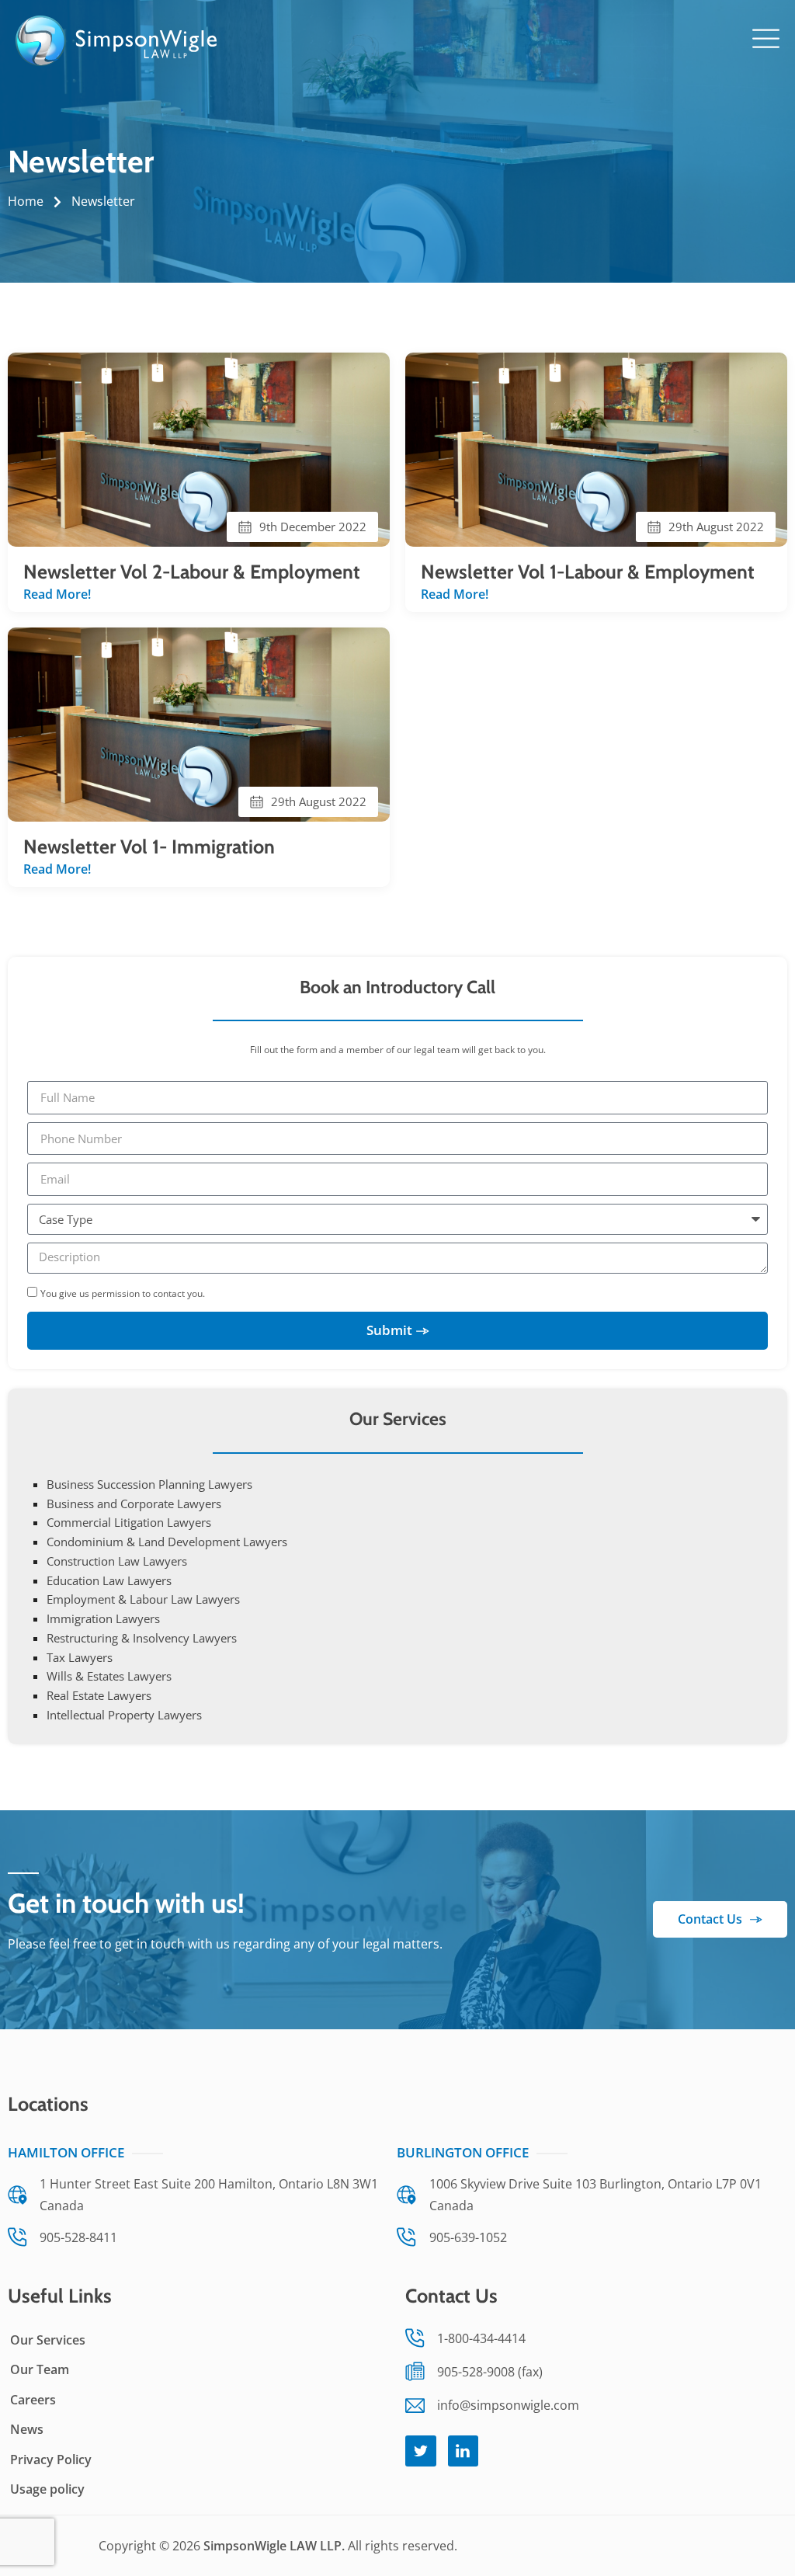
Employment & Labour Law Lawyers (143, 1599)
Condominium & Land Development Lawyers (167, 1542)
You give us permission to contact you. (123, 1293)
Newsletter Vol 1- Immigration (149, 846)
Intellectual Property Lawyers (124, 1715)
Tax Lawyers (80, 1657)
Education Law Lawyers (109, 1580)
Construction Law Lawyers (117, 1561)
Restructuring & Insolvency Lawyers (142, 1638)
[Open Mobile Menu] (766, 38)
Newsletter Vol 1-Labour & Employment (588, 572)
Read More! (57, 594)
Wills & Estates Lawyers (109, 1676)
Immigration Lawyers (103, 1618)
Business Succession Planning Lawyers (149, 1484)
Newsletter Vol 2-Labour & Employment (192, 572)
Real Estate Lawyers (99, 1695)
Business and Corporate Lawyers (134, 1504)
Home (26, 201)
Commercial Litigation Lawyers (129, 1522)
